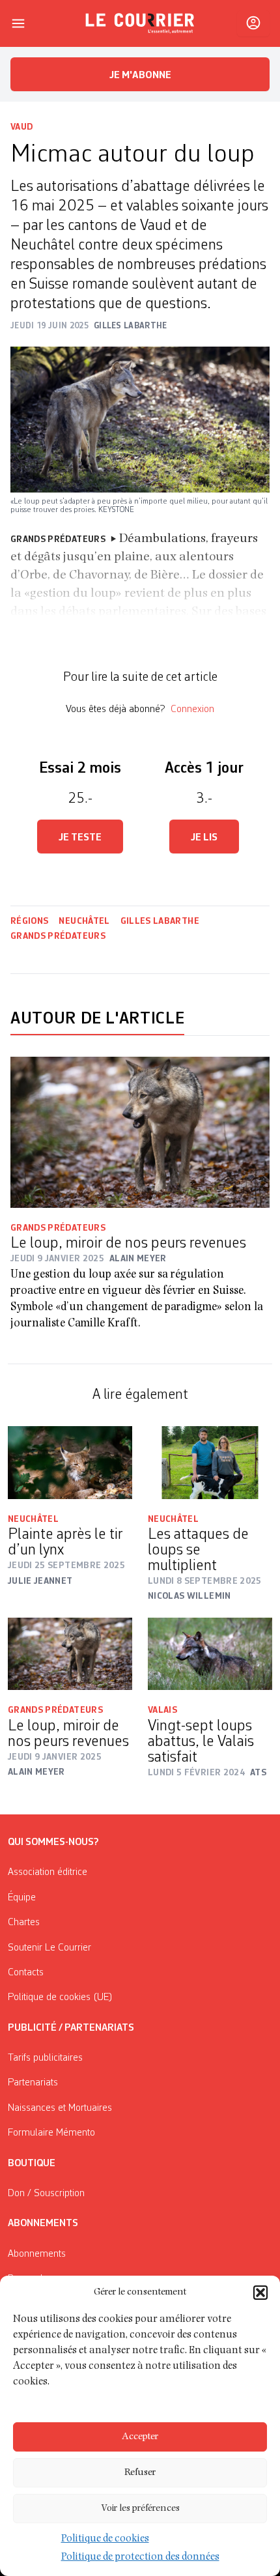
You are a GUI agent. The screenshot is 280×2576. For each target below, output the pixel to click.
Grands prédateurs (58, 936)
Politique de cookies (105, 2540)
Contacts (26, 1973)
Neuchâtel (84, 921)
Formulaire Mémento (51, 2133)
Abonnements (37, 2254)
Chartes (24, 1923)
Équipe (22, 1898)
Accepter (140, 2437)
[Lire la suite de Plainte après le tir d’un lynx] (70, 1463)
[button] (260, 2293)
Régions (29, 921)
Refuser (140, 2473)
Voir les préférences (140, 2509)
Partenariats (33, 2083)
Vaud (21, 127)
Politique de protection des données (140, 2558)
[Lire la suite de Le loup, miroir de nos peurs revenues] (140, 1132)
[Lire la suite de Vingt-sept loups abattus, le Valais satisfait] (210, 1654)
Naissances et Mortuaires (60, 2108)
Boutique (32, 2164)
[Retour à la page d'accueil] (140, 23)
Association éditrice (48, 1872)
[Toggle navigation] (18, 23)
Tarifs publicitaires (45, 2058)
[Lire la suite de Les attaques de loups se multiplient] (210, 1462)
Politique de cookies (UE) (60, 1997)
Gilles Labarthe (160, 921)
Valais (162, 1710)
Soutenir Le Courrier (49, 1948)
